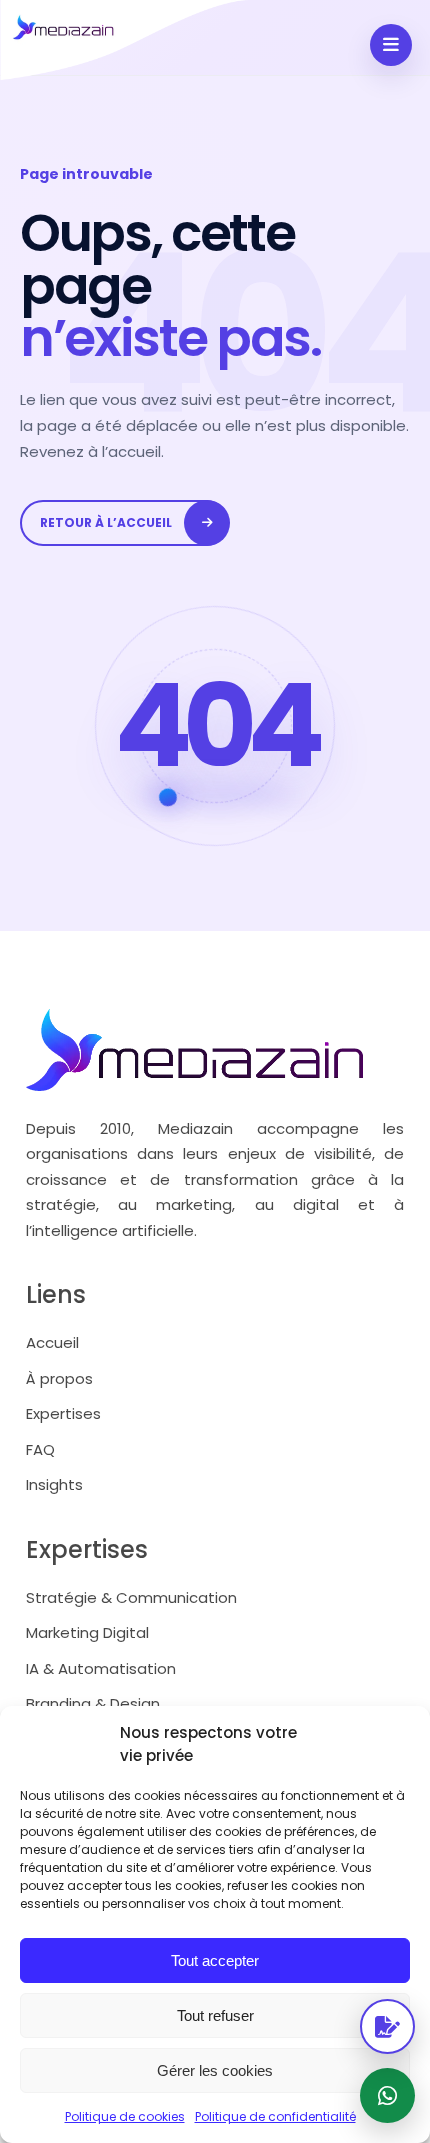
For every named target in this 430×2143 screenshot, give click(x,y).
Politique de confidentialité (275, 2116)
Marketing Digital (87, 1632)
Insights (54, 1484)
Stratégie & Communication (131, 1597)
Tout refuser (215, 2015)
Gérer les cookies (215, 2070)
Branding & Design (93, 1703)
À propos (59, 1378)
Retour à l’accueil (106, 522)
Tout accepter (215, 1960)
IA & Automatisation (101, 1668)
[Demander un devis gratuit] (387, 2026)
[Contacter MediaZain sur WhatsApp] (387, 2095)
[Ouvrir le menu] (391, 45)
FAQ (40, 1449)
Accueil (52, 1342)
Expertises (63, 1413)
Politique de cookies (125, 2116)
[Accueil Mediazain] (126, 40)
